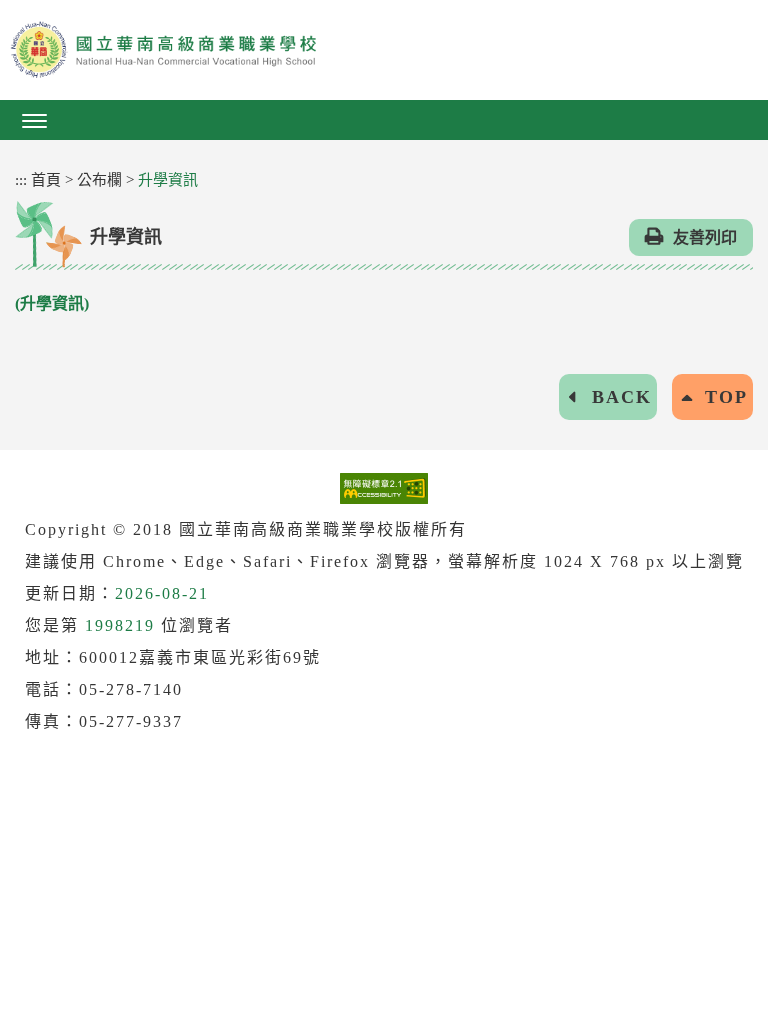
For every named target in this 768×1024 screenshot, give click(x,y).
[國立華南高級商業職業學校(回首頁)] (384, 50)
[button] (384, 120)
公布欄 (99, 180)
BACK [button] (622, 397)
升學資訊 (168, 180)
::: (21, 180)
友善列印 (705, 237)
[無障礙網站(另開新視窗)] (384, 487)
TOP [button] (726, 397)
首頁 (46, 180)
